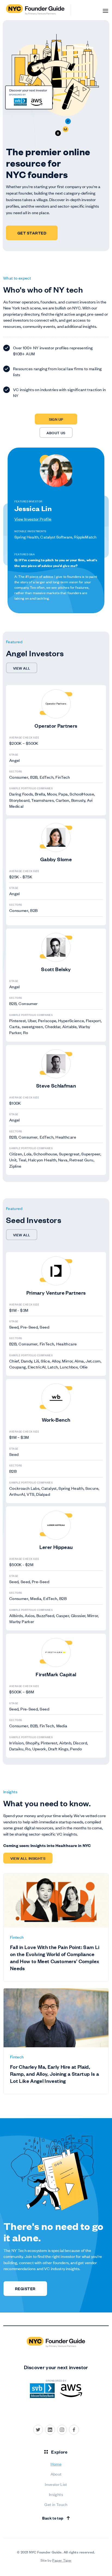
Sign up (56, 419)
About (56, 2474)
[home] (37, 10)
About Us (56, 432)
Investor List (56, 2484)
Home (56, 2464)
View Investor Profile (33, 519)
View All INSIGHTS (28, 1858)
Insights (56, 2494)
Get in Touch (56, 2504)
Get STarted (32, 233)
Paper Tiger (62, 2560)
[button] (105, 10)
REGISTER (25, 2288)
